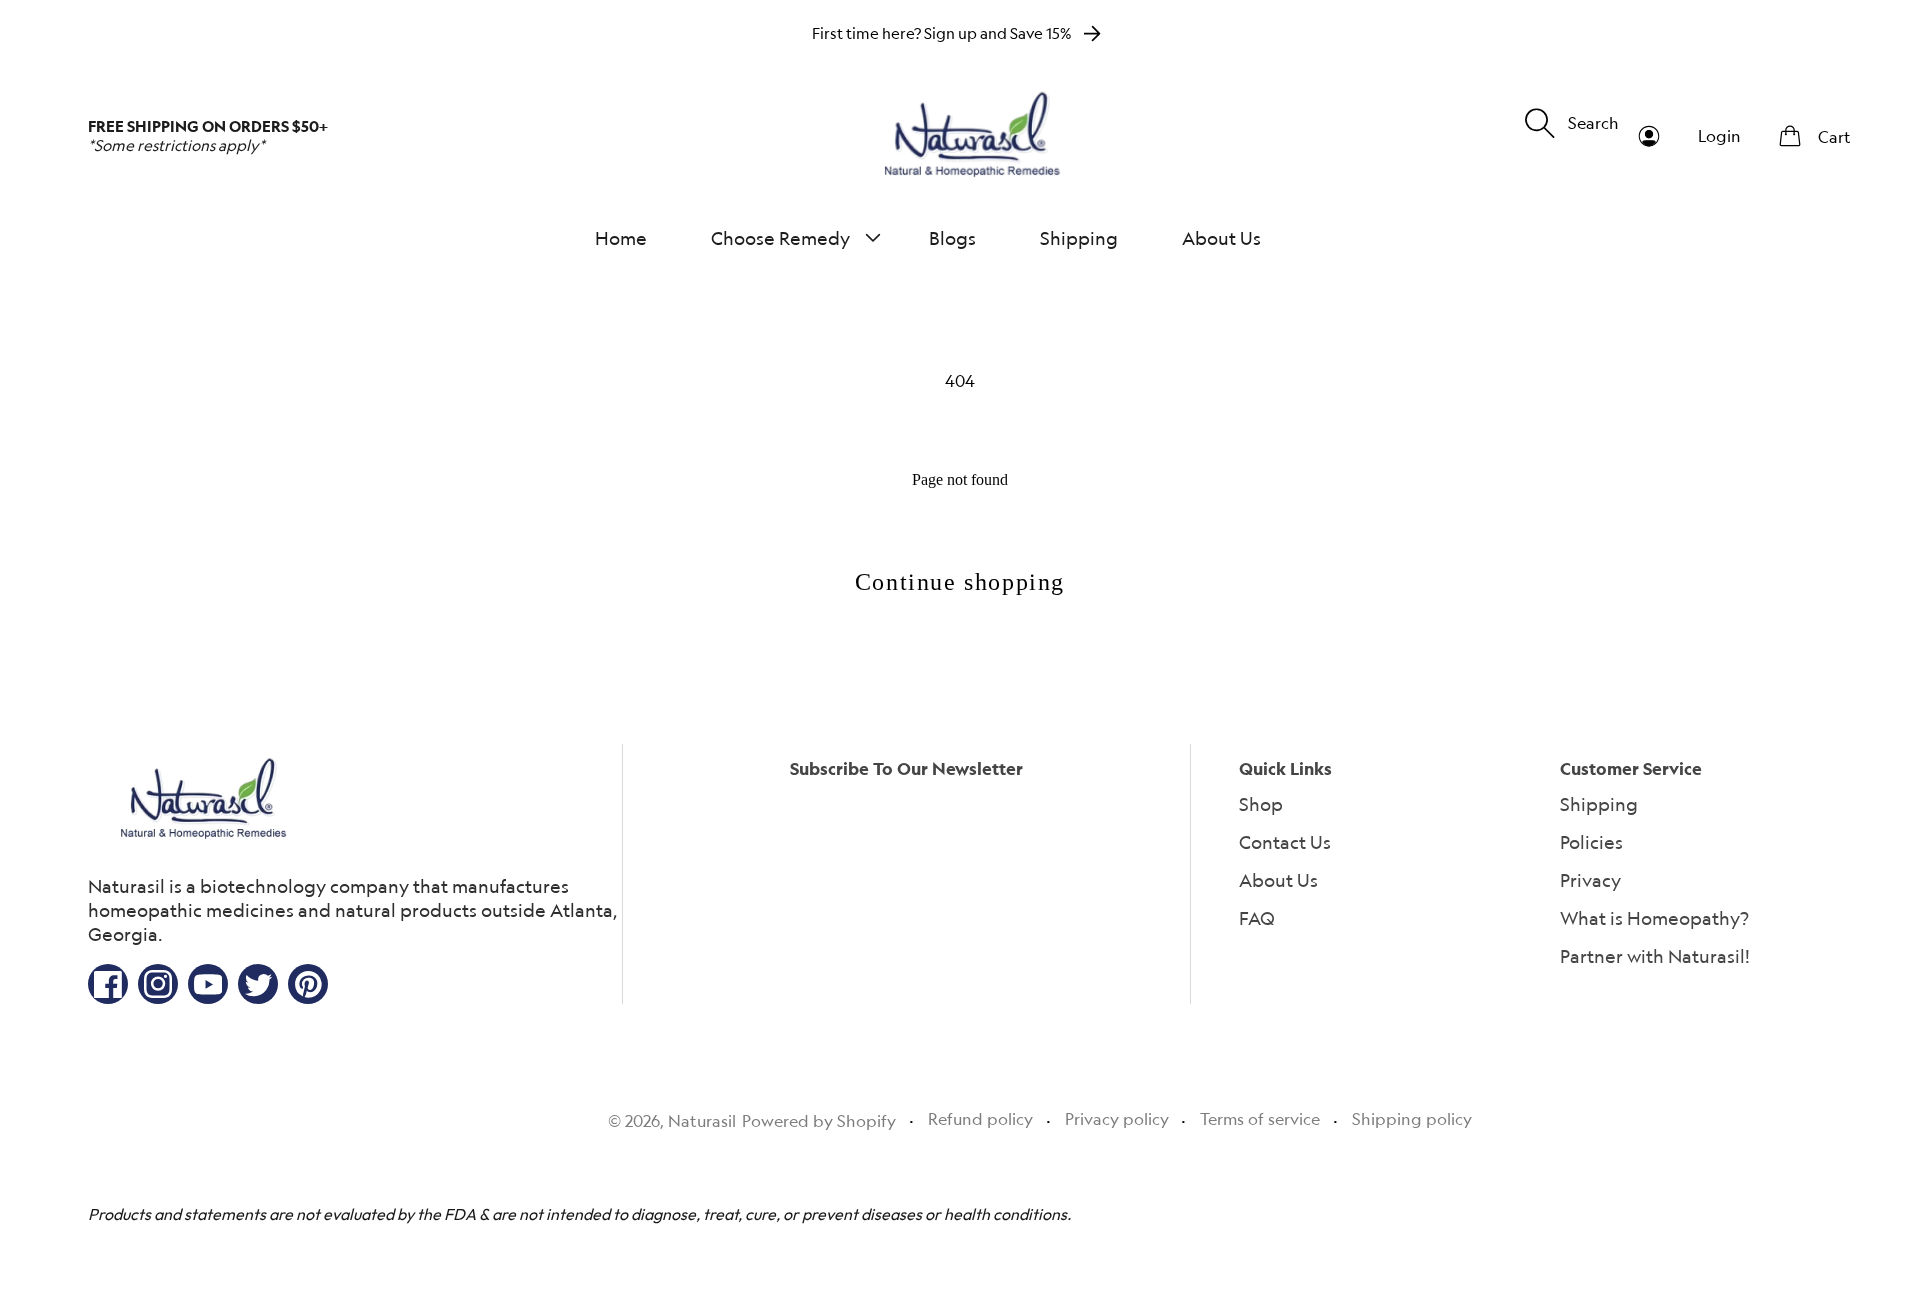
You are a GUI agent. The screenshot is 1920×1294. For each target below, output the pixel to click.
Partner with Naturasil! (1655, 956)
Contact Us (1285, 842)
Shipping (1599, 804)
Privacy (1590, 880)
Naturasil (702, 1121)
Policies (1591, 842)
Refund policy (980, 1119)
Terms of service (1260, 1119)
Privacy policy (1117, 1119)
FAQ (1257, 918)
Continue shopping (960, 582)
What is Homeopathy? (1654, 918)
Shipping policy (1412, 1119)
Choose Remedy (780, 238)
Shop (1261, 804)
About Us (1278, 880)
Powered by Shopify (819, 1121)
